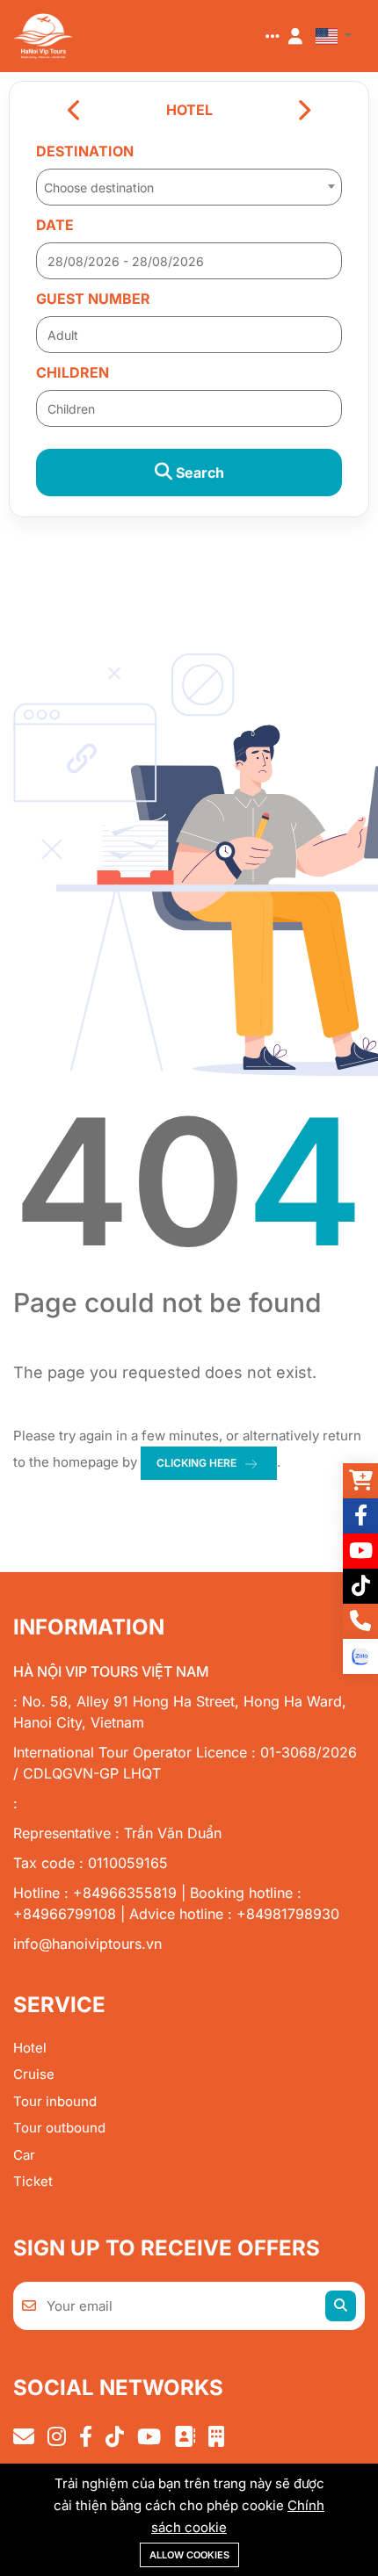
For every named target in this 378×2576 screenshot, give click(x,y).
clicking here (196, 1463)
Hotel (30, 2048)
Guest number (93, 299)
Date (55, 225)
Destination (85, 151)
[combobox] (189, 182)
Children (73, 372)
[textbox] (189, 188)
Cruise (34, 2074)
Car (24, 2155)
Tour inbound (55, 2101)
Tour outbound (59, 2128)
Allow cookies (189, 2555)
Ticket (33, 2181)
